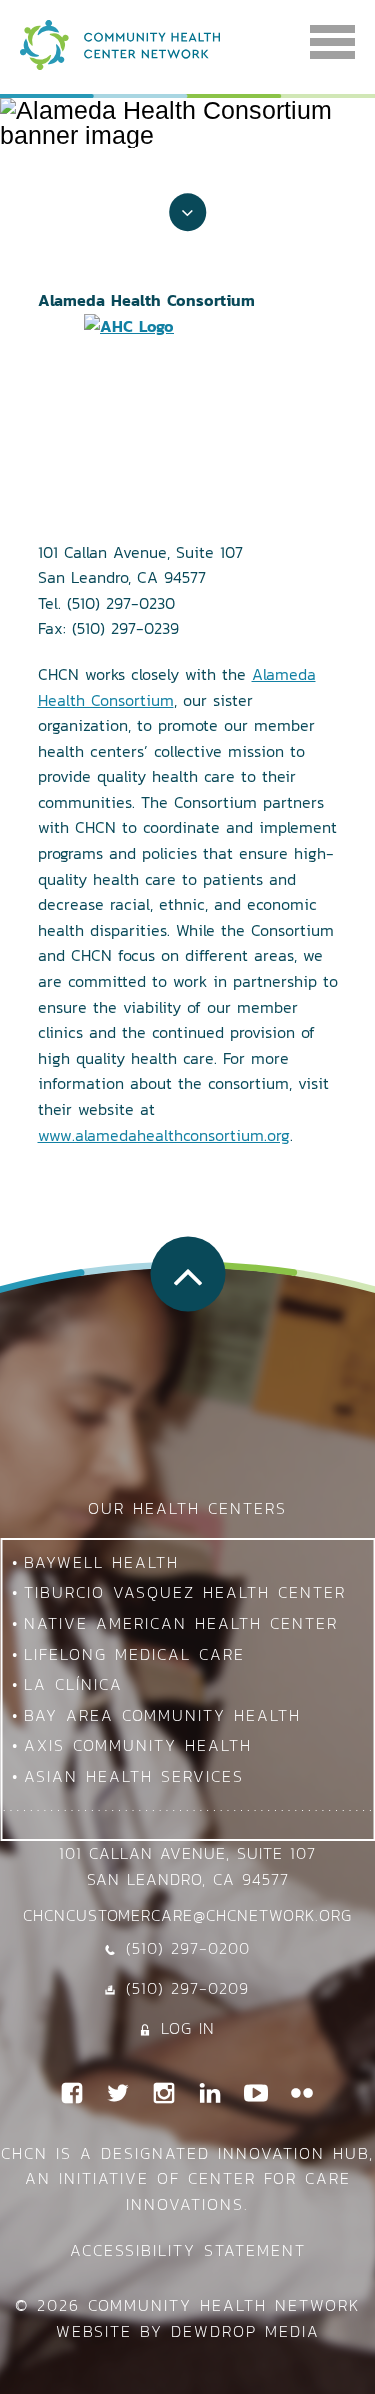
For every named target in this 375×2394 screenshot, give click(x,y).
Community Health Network (224, 2305)
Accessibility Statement (188, 2250)
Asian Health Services (134, 1776)
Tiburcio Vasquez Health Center (185, 1592)
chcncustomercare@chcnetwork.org (187, 1915)
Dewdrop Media (245, 2331)
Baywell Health (101, 1562)
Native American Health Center (181, 1623)
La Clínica (73, 1684)
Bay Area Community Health (162, 1715)
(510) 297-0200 (188, 1948)
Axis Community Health (138, 1745)
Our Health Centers (187, 1508)
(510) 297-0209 (187, 1988)
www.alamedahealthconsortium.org (164, 1135)
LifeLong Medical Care (134, 1654)
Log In (188, 2028)
